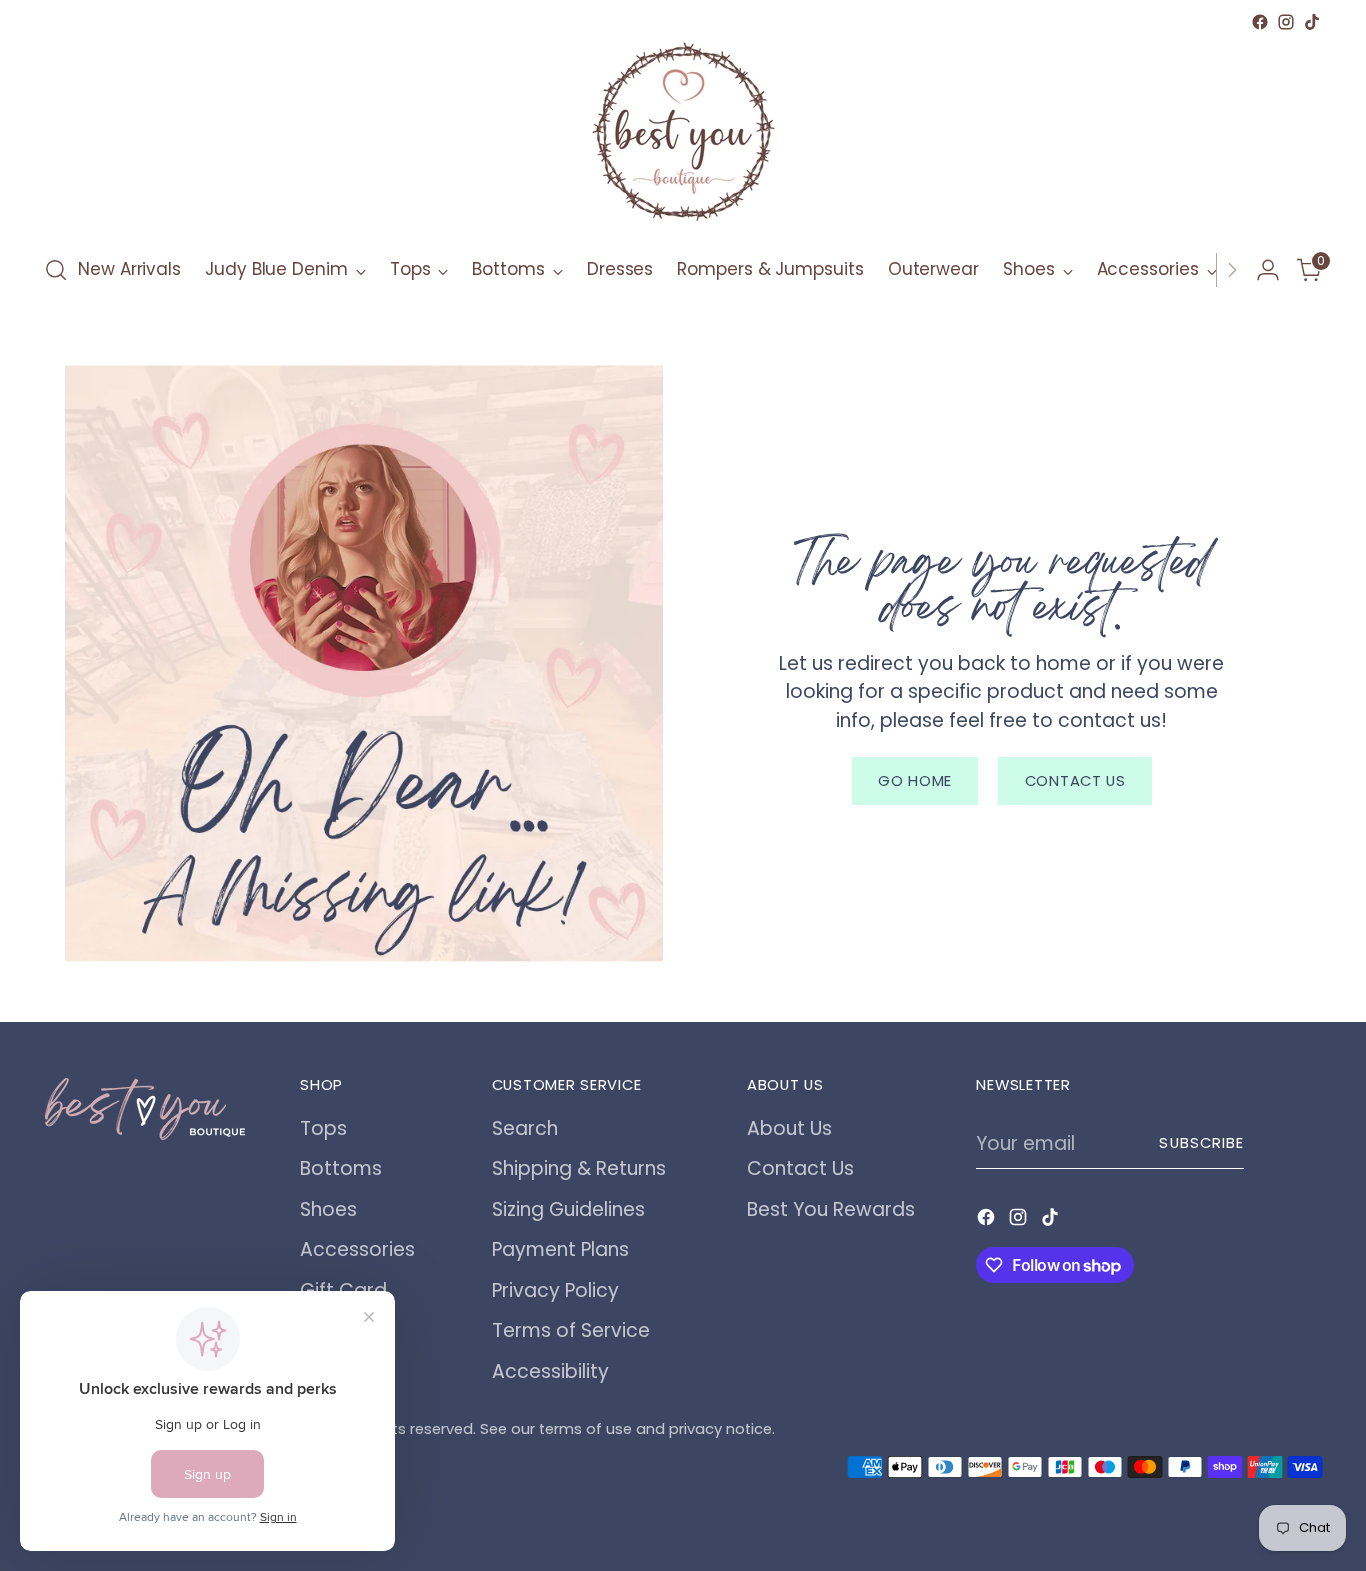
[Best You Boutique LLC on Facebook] (1260, 22)
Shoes (328, 1209)
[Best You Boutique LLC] (683, 136)
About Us (789, 1128)
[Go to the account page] (1268, 270)
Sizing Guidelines (568, 1209)
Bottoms (341, 1168)
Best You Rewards (831, 1209)
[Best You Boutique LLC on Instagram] (1286, 22)
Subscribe (1201, 1143)
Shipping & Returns (579, 1168)
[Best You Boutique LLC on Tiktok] (1312, 22)
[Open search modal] (56, 270)
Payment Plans (560, 1249)
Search (525, 1128)
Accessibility (550, 1371)
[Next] (1232, 270)
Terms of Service (571, 1330)
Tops (323, 1128)
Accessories (357, 1249)
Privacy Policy (555, 1290)
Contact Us (800, 1168)
